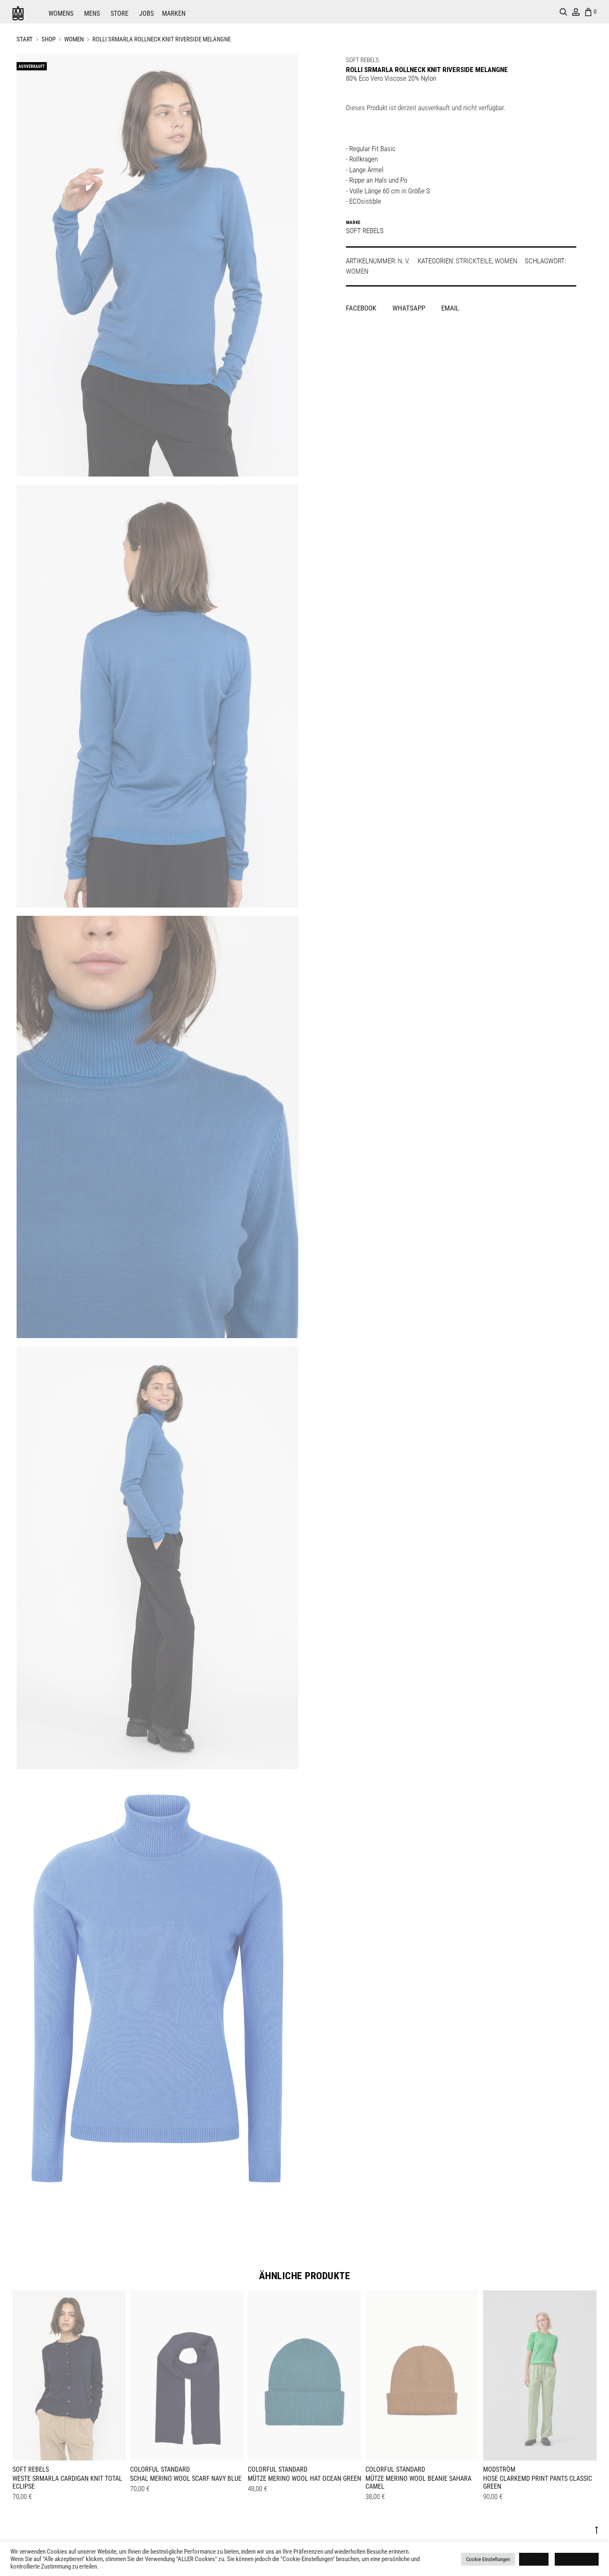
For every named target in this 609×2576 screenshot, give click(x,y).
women (357, 271)
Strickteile (474, 261)
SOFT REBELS (362, 60)
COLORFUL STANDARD (160, 2469)
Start (25, 39)
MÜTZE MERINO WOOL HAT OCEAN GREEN (304, 2478)
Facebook (362, 308)
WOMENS (61, 13)
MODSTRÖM (499, 2469)
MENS (92, 13)
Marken (174, 13)
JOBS (146, 13)
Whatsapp (410, 308)
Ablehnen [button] (534, 2559)
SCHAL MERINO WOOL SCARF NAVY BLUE (186, 2478)
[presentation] (17, 2374)
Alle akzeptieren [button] (577, 2559)
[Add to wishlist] (116, 2301)
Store (120, 13)
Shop (48, 39)
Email (450, 308)
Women (74, 39)
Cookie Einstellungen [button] (488, 2559)
